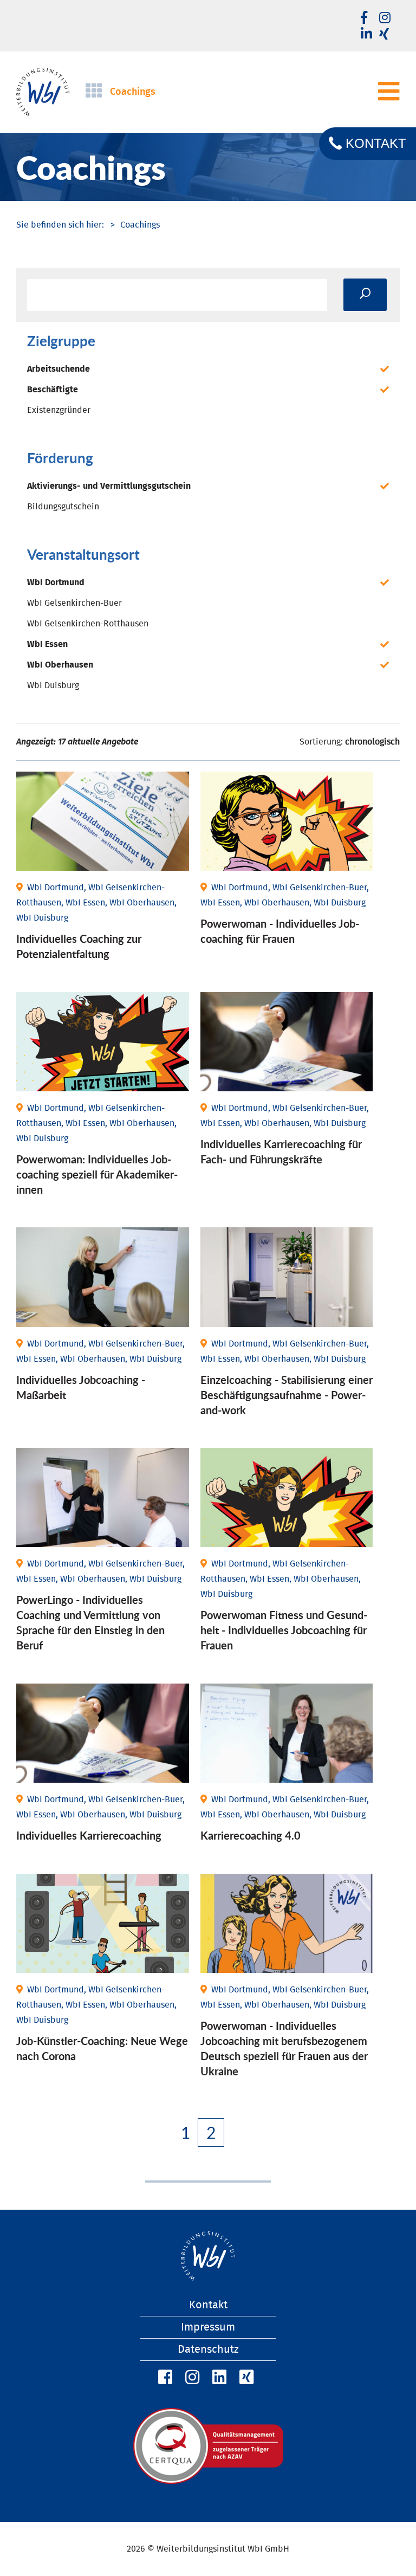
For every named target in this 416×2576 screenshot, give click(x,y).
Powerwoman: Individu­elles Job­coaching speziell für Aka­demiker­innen (97, 1174)
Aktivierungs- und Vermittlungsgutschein (109, 486)
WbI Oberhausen (60, 665)
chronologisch (372, 742)
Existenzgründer (59, 410)
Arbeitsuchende (58, 369)
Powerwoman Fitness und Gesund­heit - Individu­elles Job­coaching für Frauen (284, 1630)
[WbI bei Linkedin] (366, 35)
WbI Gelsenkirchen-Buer (74, 603)
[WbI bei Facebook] (164, 2378)
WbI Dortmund (56, 582)
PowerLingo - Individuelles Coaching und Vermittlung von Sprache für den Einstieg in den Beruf (90, 1622)
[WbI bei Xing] (384, 35)
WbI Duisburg (53, 685)
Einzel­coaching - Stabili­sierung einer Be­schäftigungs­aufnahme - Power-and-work (287, 1395)
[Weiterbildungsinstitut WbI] (60, 225)
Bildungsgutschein (63, 507)
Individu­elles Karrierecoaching (89, 1835)
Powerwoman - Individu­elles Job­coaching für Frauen (280, 931)
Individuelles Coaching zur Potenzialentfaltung (79, 946)
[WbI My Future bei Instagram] (385, 18)
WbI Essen (47, 644)
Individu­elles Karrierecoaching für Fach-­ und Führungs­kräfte (281, 1151)
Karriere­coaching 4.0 (251, 1835)
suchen (365, 295)
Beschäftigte (53, 390)
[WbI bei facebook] (364, 18)
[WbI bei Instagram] (191, 2378)
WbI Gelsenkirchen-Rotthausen (88, 624)
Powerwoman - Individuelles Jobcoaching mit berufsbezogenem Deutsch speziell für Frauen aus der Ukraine (284, 2048)
